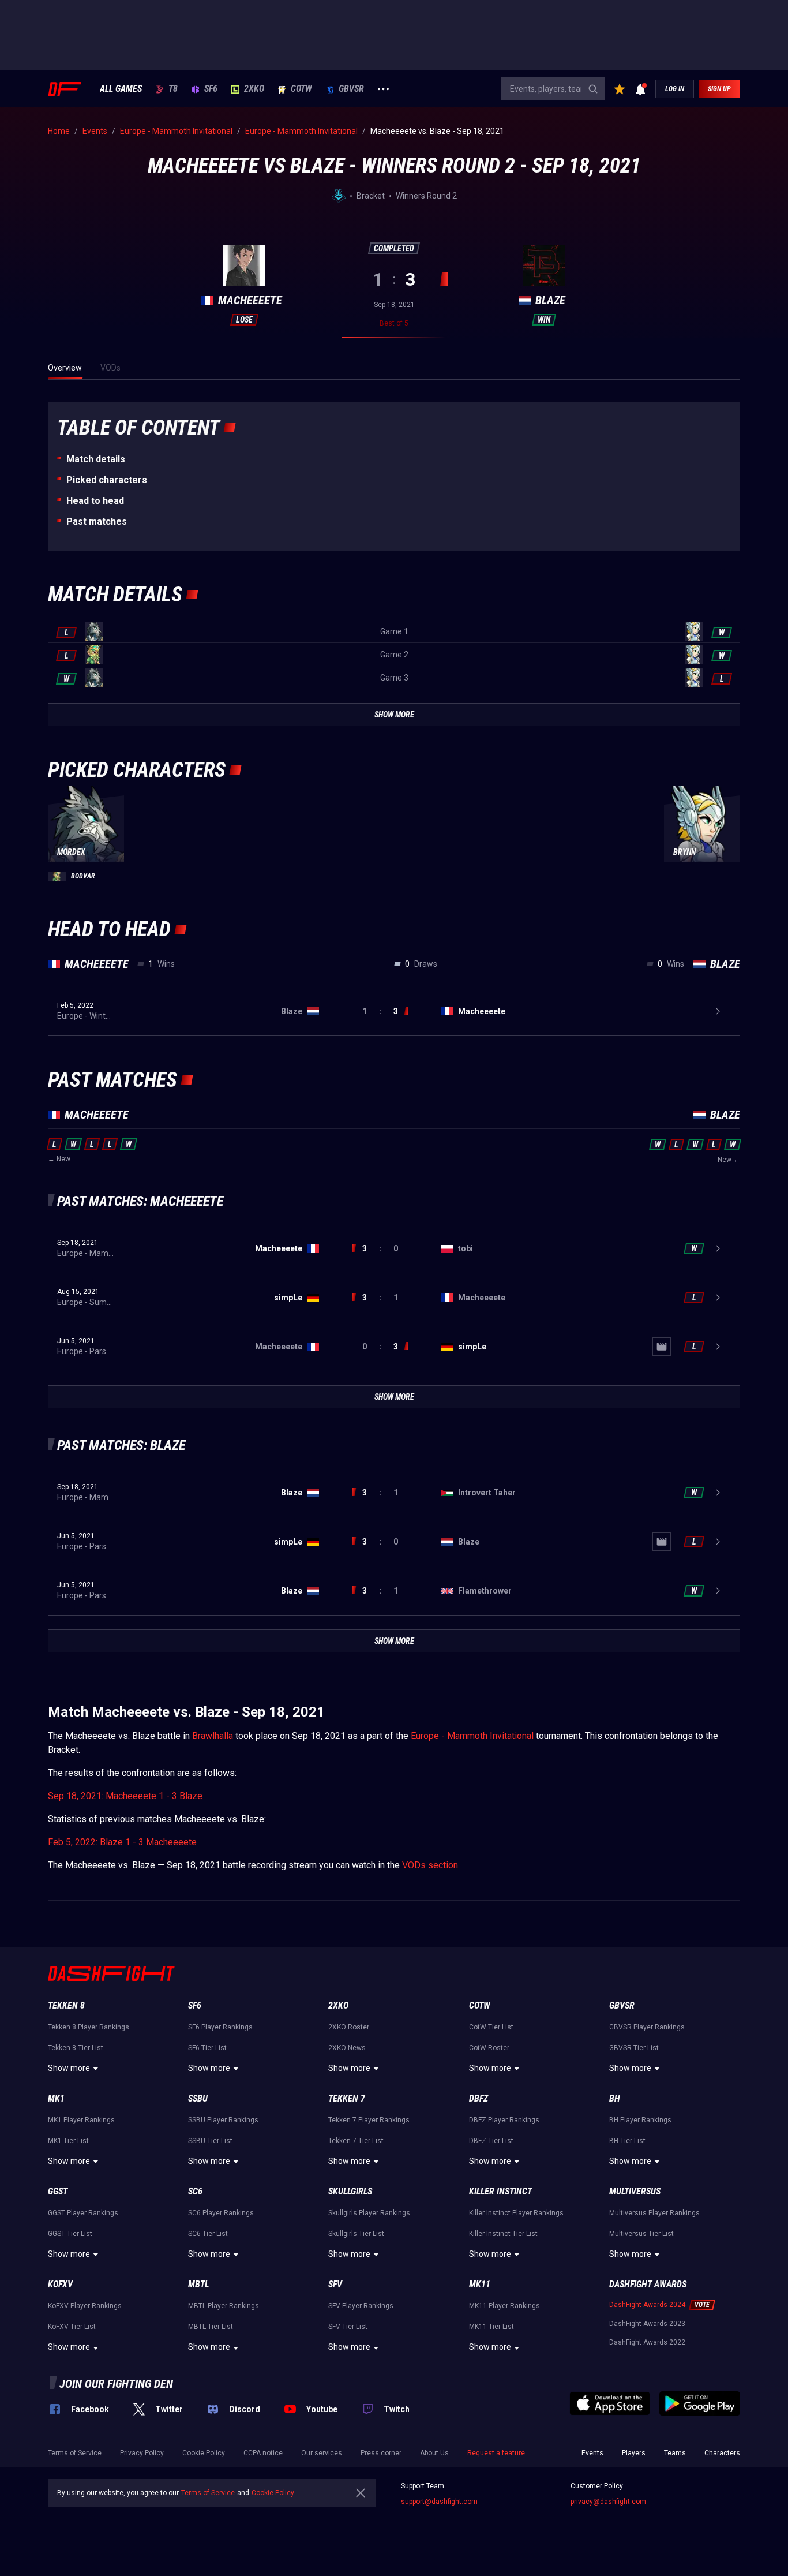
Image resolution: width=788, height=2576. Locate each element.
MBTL (198, 2284)
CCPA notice (263, 2453)
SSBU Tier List (210, 2141)
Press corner (381, 2453)
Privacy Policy (142, 2453)
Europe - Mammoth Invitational (472, 1736)
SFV (335, 2284)
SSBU (198, 2098)
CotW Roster (489, 2048)
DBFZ (479, 2098)
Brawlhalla (213, 1736)
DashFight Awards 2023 (647, 2324)
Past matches (97, 521)
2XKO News (347, 2048)
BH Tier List (627, 2141)
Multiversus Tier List (641, 2234)
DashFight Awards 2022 (647, 2342)
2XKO (254, 89)
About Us (434, 2453)
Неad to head (95, 501)
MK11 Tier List (491, 2327)
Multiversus (635, 2191)
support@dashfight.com (439, 2502)
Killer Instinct (500, 2191)
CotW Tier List (491, 2027)
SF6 (211, 89)
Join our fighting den (116, 2384)
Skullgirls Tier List (356, 2234)
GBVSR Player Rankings (647, 2027)
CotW (301, 89)
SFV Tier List (348, 2327)
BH (615, 2098)
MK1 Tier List (68, 2141)
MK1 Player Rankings (81, 2120)
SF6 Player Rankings (220, 2027)
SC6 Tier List (208, 2234)
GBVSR (351, 89)
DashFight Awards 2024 (647, 2305)
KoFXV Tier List (72, 2327)
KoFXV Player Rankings (85, 2306)
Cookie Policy (204, 2453)
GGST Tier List (70, 2234)
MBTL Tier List (211, 2327)
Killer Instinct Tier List (503, 2234)
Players (634, 2453)
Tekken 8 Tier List (76, 2048)
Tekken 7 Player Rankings (369, 2120)
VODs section (430, 1865)
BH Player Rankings (640, 2120)
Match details (96, 459)
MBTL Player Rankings (224, 2306)
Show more (69, 2068)
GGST (58, 2191)
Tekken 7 (347, 2098)
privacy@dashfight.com (608, 2502)
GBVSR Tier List (634, 2048)
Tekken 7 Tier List (356, 2141)
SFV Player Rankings (361, 2306)
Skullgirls (350, 2191)
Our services (322, 2453)
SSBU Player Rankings (223, 2120)
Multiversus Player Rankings (654, 2213)
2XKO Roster (349, 2027)
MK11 (480, 2284)
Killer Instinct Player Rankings (516, 2213)
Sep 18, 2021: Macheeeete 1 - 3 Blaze (125, 1796)
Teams (675, 2453)
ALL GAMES (121, 89)
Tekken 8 (66, 2005)
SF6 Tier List (207, 2048)
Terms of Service (75, 2453)
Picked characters (107, 480)
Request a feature (496, 2453)
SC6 (195, 2191)
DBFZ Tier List (491, 2141)
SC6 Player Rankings (221, 2213)
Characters (722, 2453)
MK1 (56, 2098)
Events (592, 2453)
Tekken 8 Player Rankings (89, 2027)
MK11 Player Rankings (504, 2306)
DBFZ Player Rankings (504, 2120)
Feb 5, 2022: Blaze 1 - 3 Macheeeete (122, 1842)
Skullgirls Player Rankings (369, 2213)
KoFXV (60, 2284)
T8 (173, 89)
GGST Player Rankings (83, 2213)
